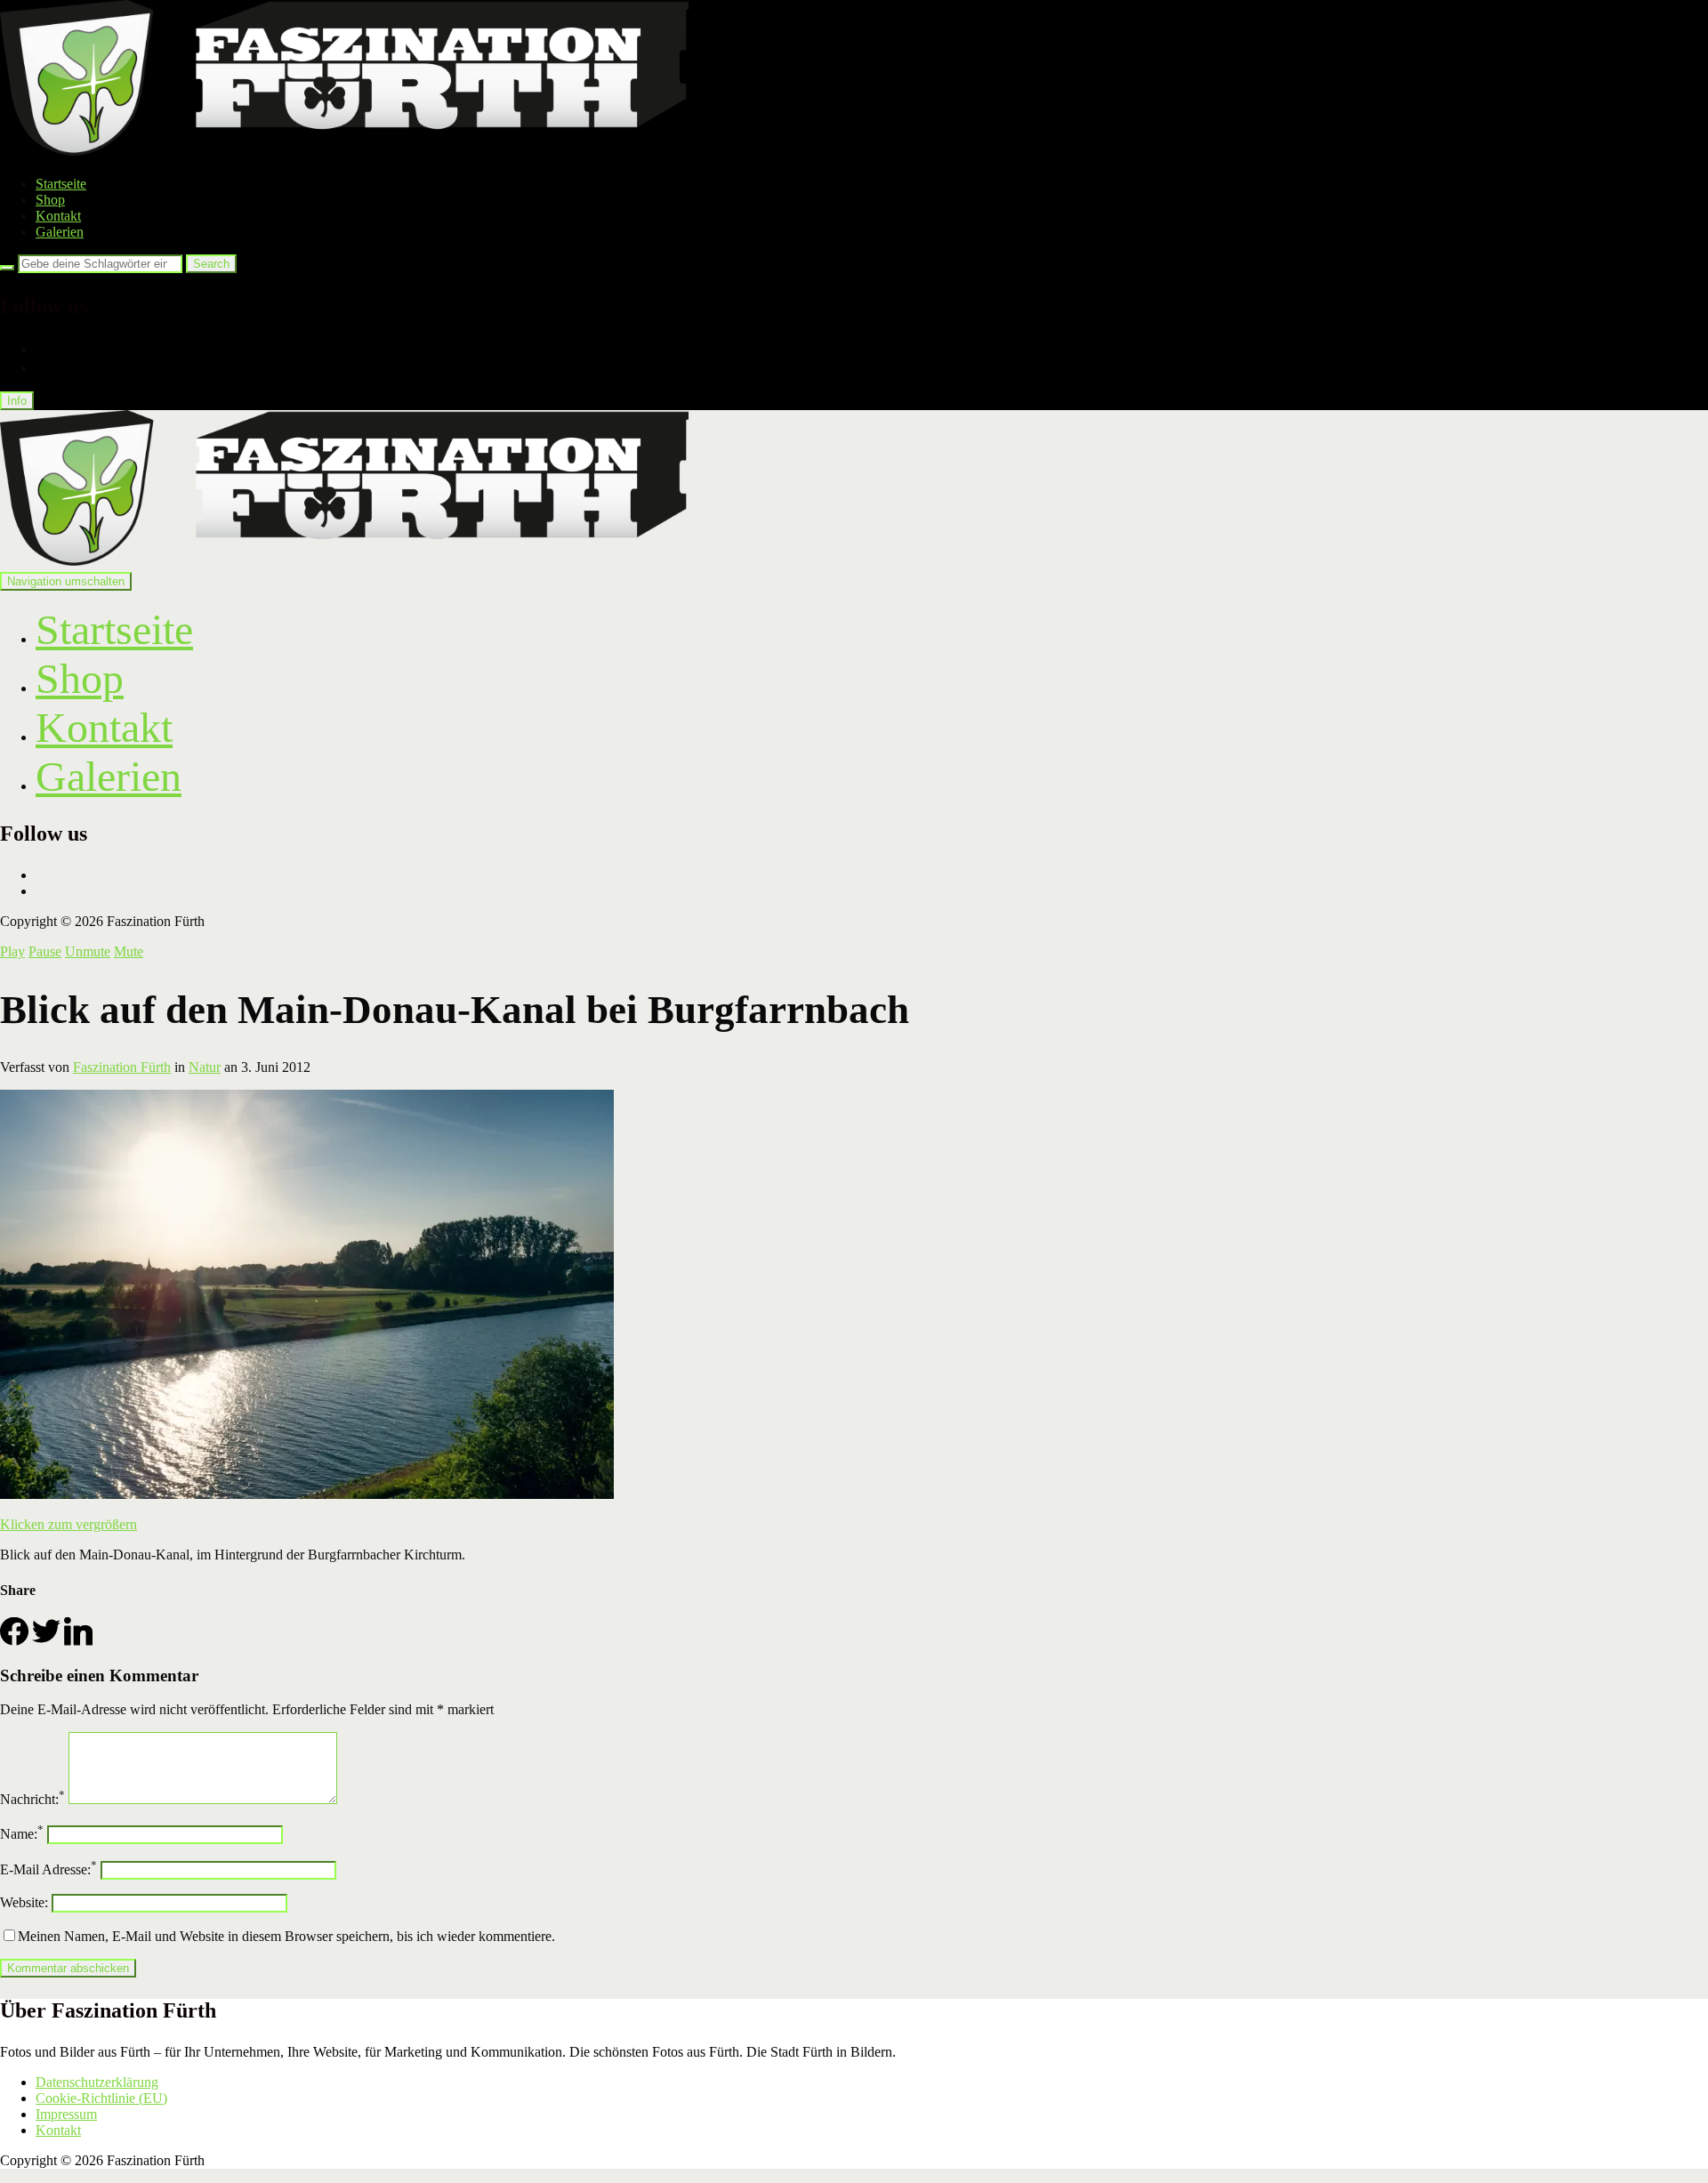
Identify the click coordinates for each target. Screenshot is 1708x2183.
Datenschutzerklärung (97, 2082)
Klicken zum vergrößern (68, 1524)
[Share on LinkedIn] (78, 1641)
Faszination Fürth (122, 1067)
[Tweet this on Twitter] (46, 1641)
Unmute (88, 951)
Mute (129, 951)
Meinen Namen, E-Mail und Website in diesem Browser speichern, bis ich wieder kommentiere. (286, 1936)
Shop (50, 200)
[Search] (7, 268)
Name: (22, 1834)
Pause (45, 951)
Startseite (61, 184)
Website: (24, 1902)
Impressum (66, 2114)
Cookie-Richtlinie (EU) (101, 2098)
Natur (205, 1067)
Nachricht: (32, 1799)
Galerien (60, 232)
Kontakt (58, 216)
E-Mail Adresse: (48, 1869)
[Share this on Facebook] (14, 1641)
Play (12, 951)
